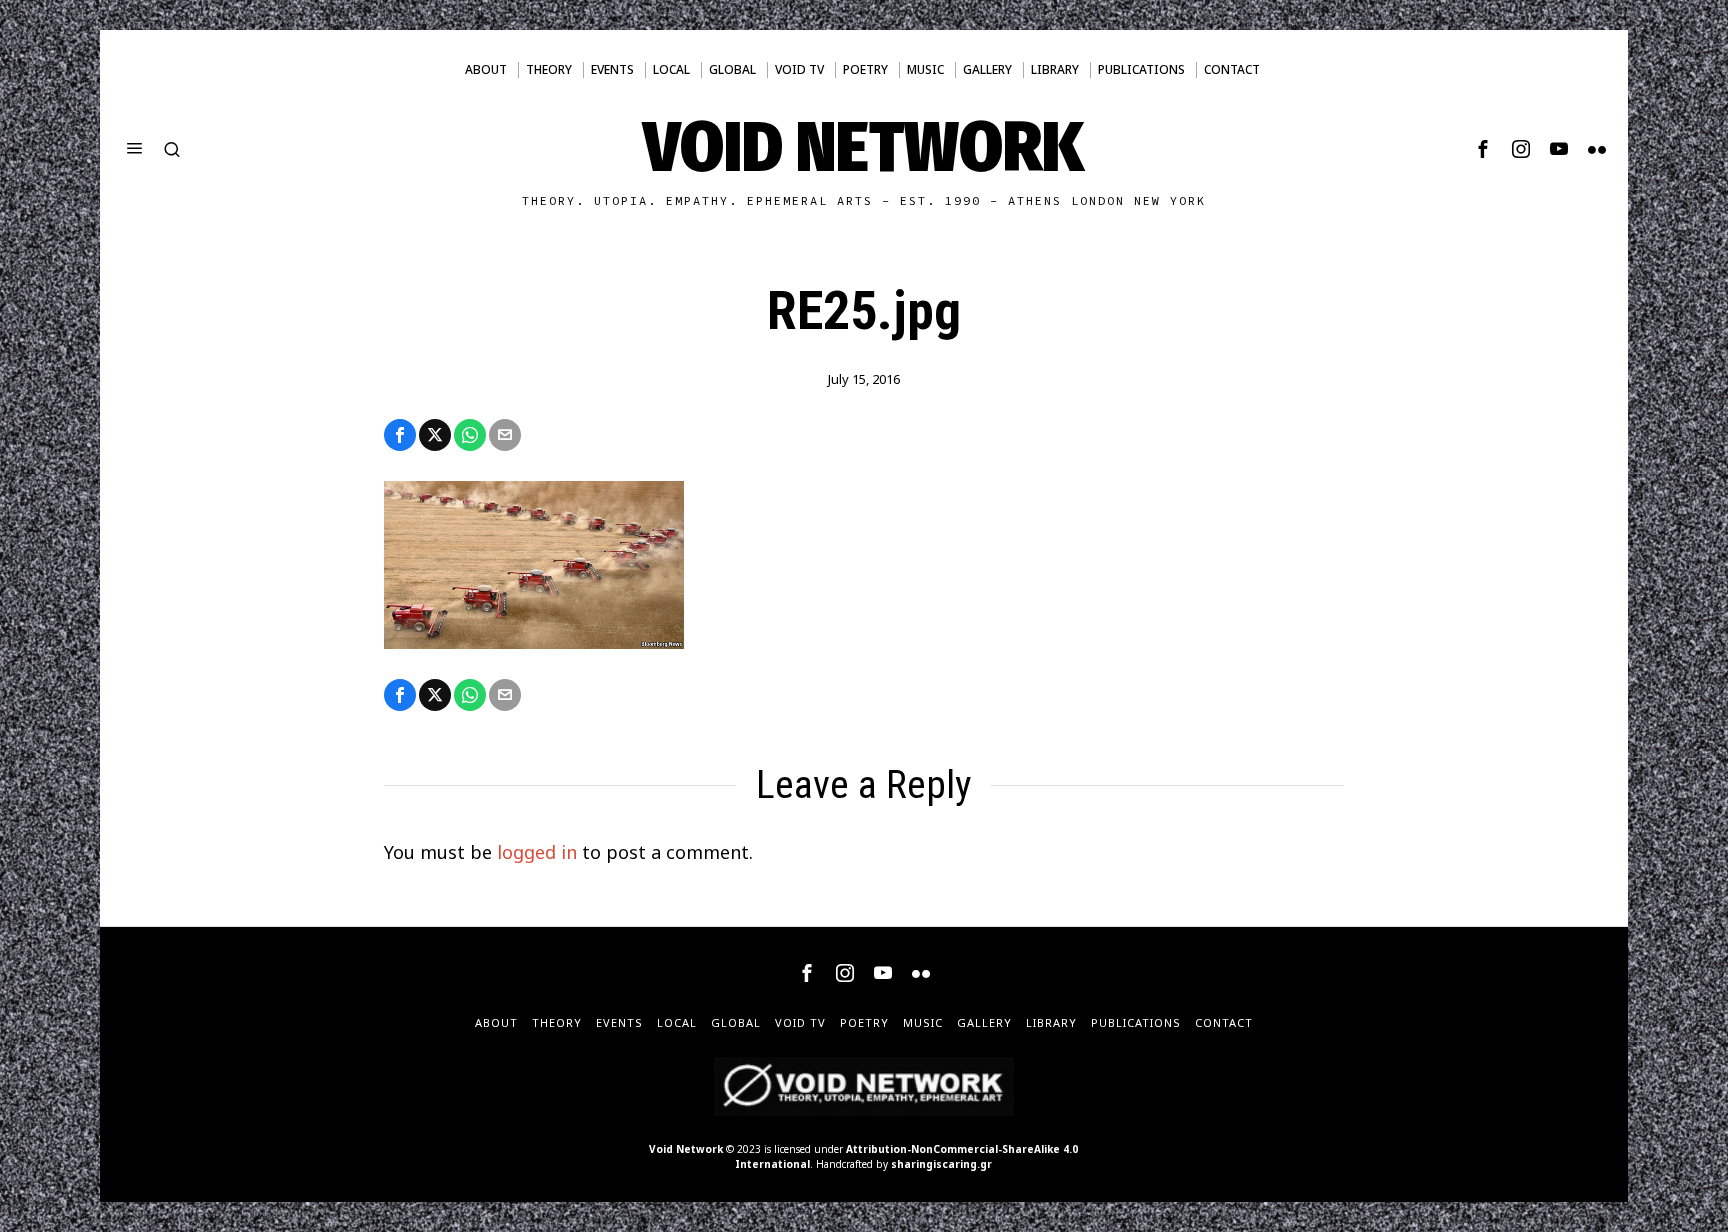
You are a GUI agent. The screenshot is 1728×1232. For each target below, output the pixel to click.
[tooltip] (1483, 149)
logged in (537, 852)
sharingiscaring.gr (941, 1164)
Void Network (686, 1149)
